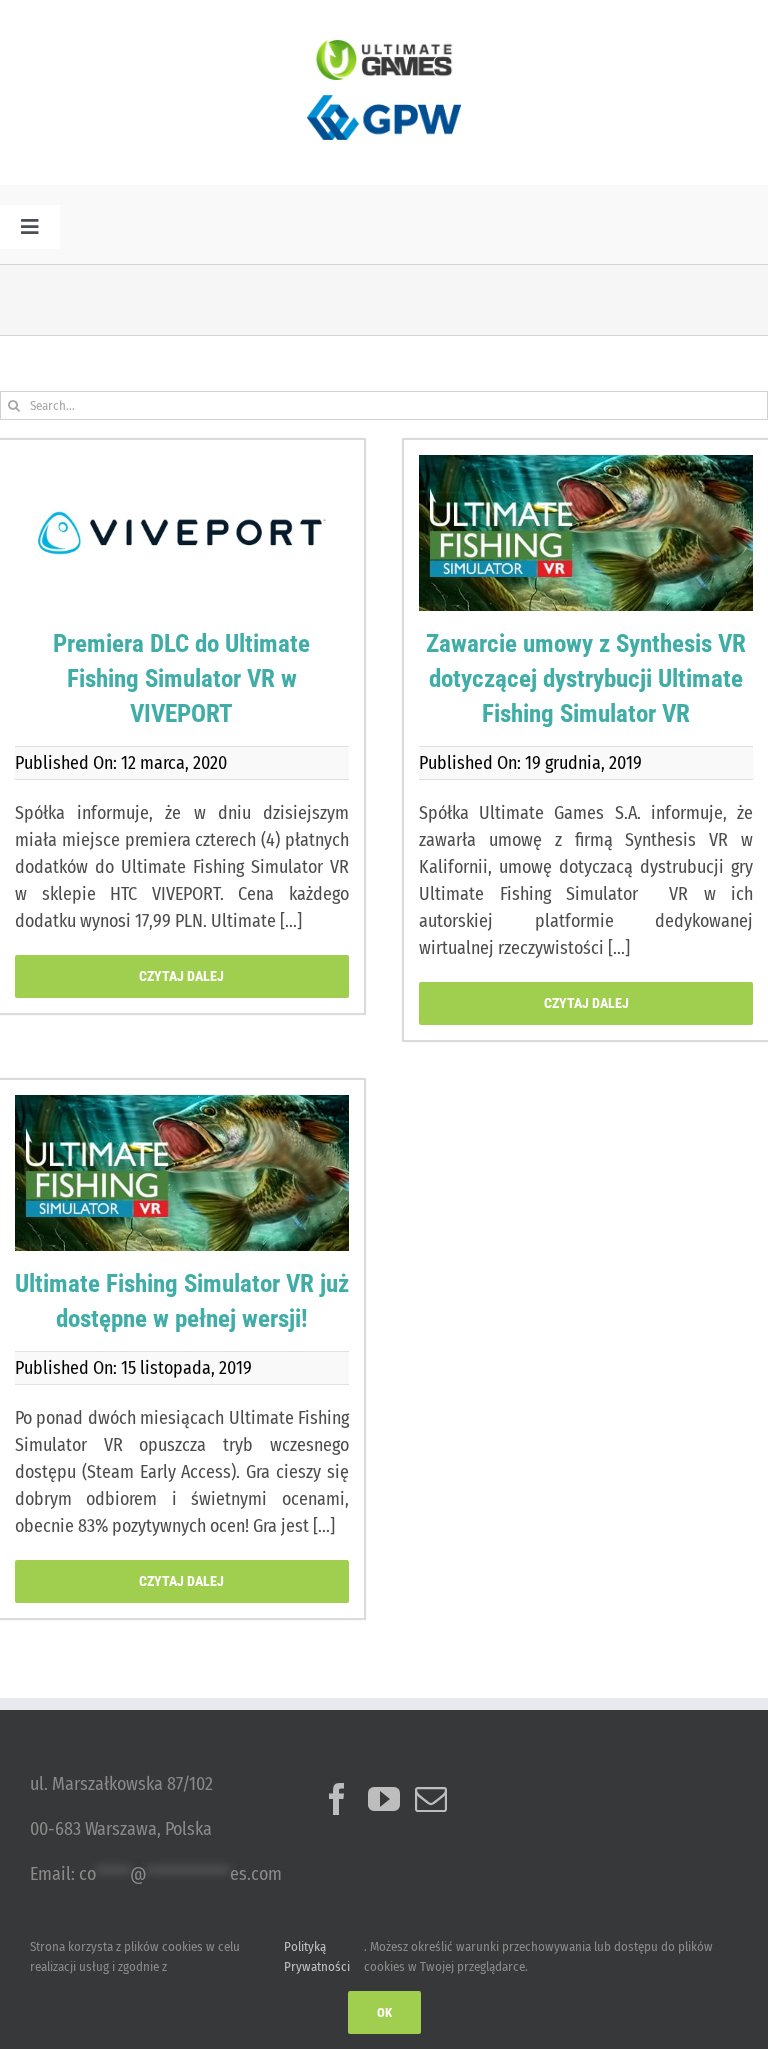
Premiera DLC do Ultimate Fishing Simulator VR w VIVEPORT (181, 678)
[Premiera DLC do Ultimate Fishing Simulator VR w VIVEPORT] (182, 533)
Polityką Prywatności (317, 1956)
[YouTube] (384, 1799)
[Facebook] (337, 1799)
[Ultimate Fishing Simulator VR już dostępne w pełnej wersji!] (182, 1173)
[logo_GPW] (384, 89)
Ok (384, 2012)
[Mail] (431, 1799)
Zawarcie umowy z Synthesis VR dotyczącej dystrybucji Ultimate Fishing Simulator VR (586, 678)
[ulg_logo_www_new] (384, 49)
